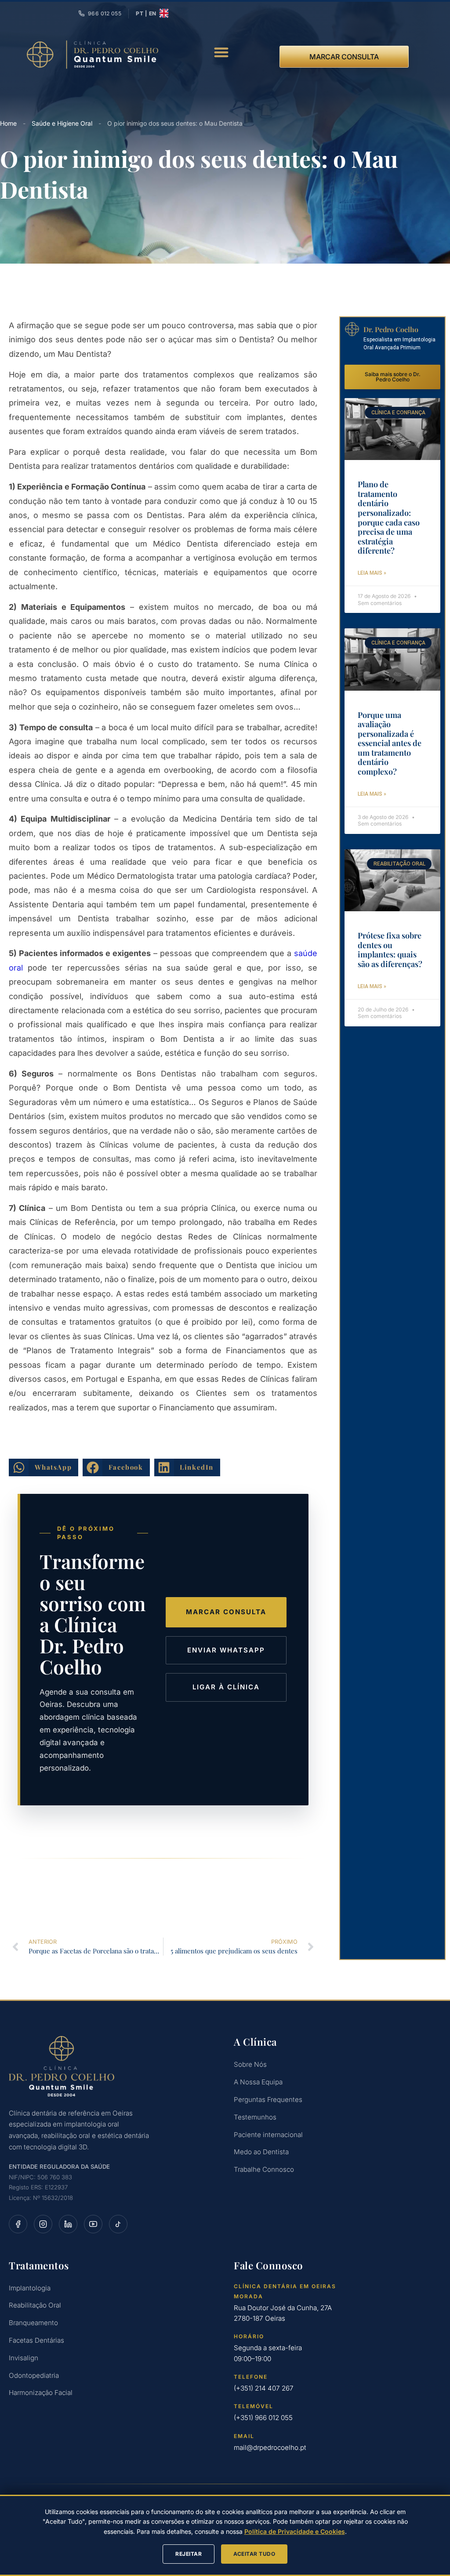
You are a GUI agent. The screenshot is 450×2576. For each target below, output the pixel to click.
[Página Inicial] (112, 2066)
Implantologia (30, 2288)
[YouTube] (93, 2224)
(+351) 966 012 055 (263, 2418)
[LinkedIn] (68, 2224)
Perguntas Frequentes (268, 2100)
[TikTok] (118, 2224)
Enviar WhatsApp (226, 1650)
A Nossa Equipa (258, 2082)
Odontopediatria (34, 2375)
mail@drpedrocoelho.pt (270, 2447)
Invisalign (24, 2358)
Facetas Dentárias (36, 2340)
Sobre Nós (250, 2064)
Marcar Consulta (226, 1612)
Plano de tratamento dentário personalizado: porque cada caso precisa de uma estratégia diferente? (389, 517)
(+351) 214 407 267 (264, 2388)
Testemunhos (255, 2117)
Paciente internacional (268, 2135)
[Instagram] (43, 2224)
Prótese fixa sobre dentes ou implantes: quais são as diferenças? (390, 950)
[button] (222, 52)
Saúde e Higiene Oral (62, 123)
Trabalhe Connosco (264, 2169)
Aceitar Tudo (254, 2554)
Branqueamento (33, 2323)
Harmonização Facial (41, 2393)
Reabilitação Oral (35, 2305)
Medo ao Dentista (261, 2152)
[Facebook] (18, 2224)
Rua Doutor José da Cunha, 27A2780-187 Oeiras (283, 2313)
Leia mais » (372, 573)
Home (8, 123)
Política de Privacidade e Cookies (295, 2531)
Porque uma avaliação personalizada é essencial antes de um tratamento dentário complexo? (390, 743)
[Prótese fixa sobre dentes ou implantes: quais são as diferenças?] (392, 880)
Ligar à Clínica (226, 1687)
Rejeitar (189, 2554)
